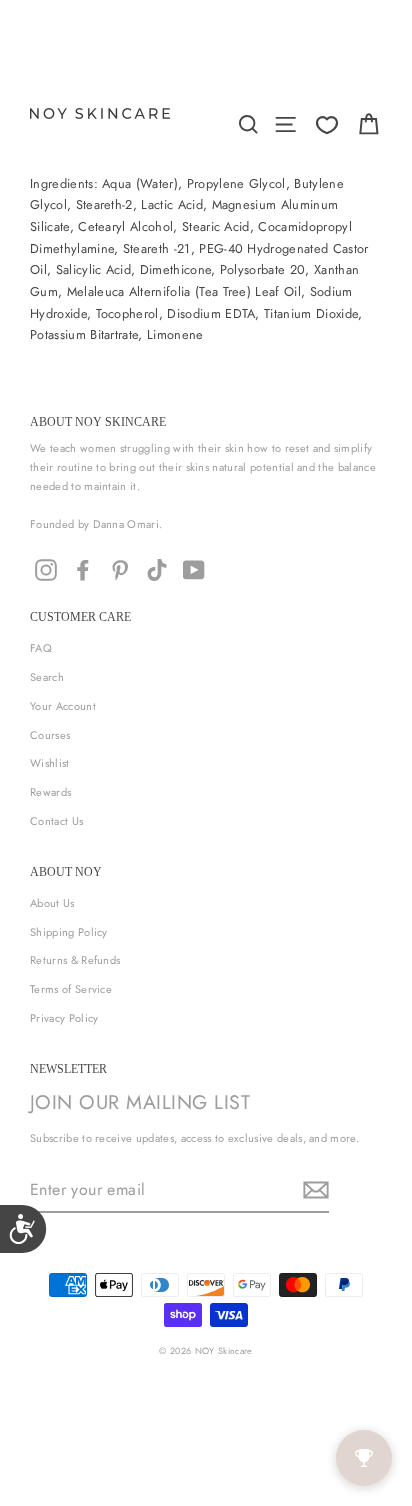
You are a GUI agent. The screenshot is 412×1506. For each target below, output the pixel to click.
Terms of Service (71, 989)
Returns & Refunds (75, 960)
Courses (50, 735)
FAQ (41, 648)
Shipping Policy (69, 932)
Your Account (63, 706)
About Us (52, 903)
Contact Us (56, 821)
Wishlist (50, 763)
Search (47, 677)
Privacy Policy (64, 1018)
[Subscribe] (313, 1190)
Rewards (50, 792)
